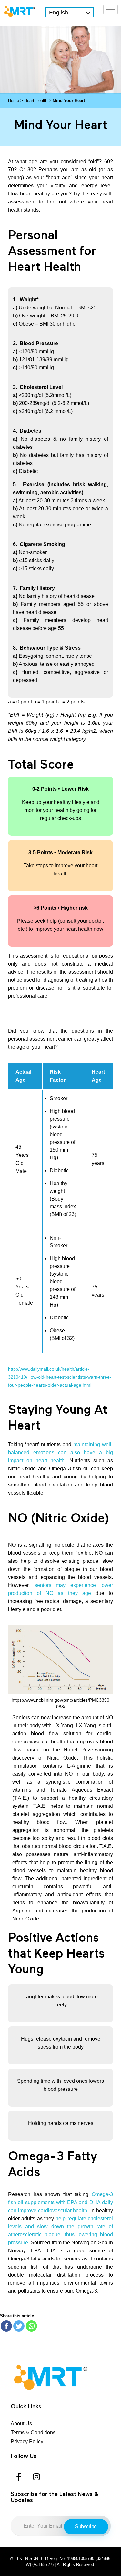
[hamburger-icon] (111, 9)
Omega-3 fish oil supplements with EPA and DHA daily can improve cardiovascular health (60, 2202)
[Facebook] (6, 2326)
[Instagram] (36, 2477)
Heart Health (36, 101)
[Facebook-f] (19, 2477)
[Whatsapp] (31, 2326)
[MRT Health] (19, 11)
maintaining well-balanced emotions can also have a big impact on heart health (60, 1453)
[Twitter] (19, 2326)
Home (14, 101)
